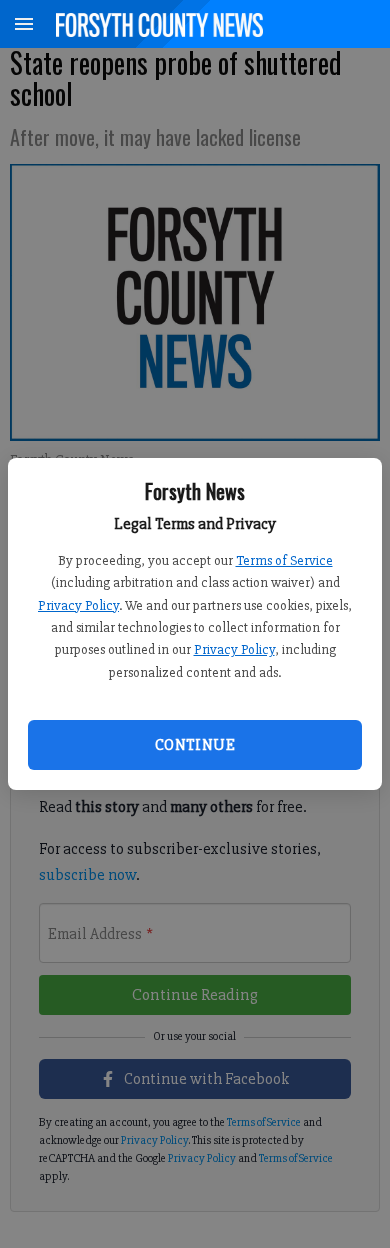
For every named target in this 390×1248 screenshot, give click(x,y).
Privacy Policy (78, 605)
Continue (195, 745)
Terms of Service (284, 560)
